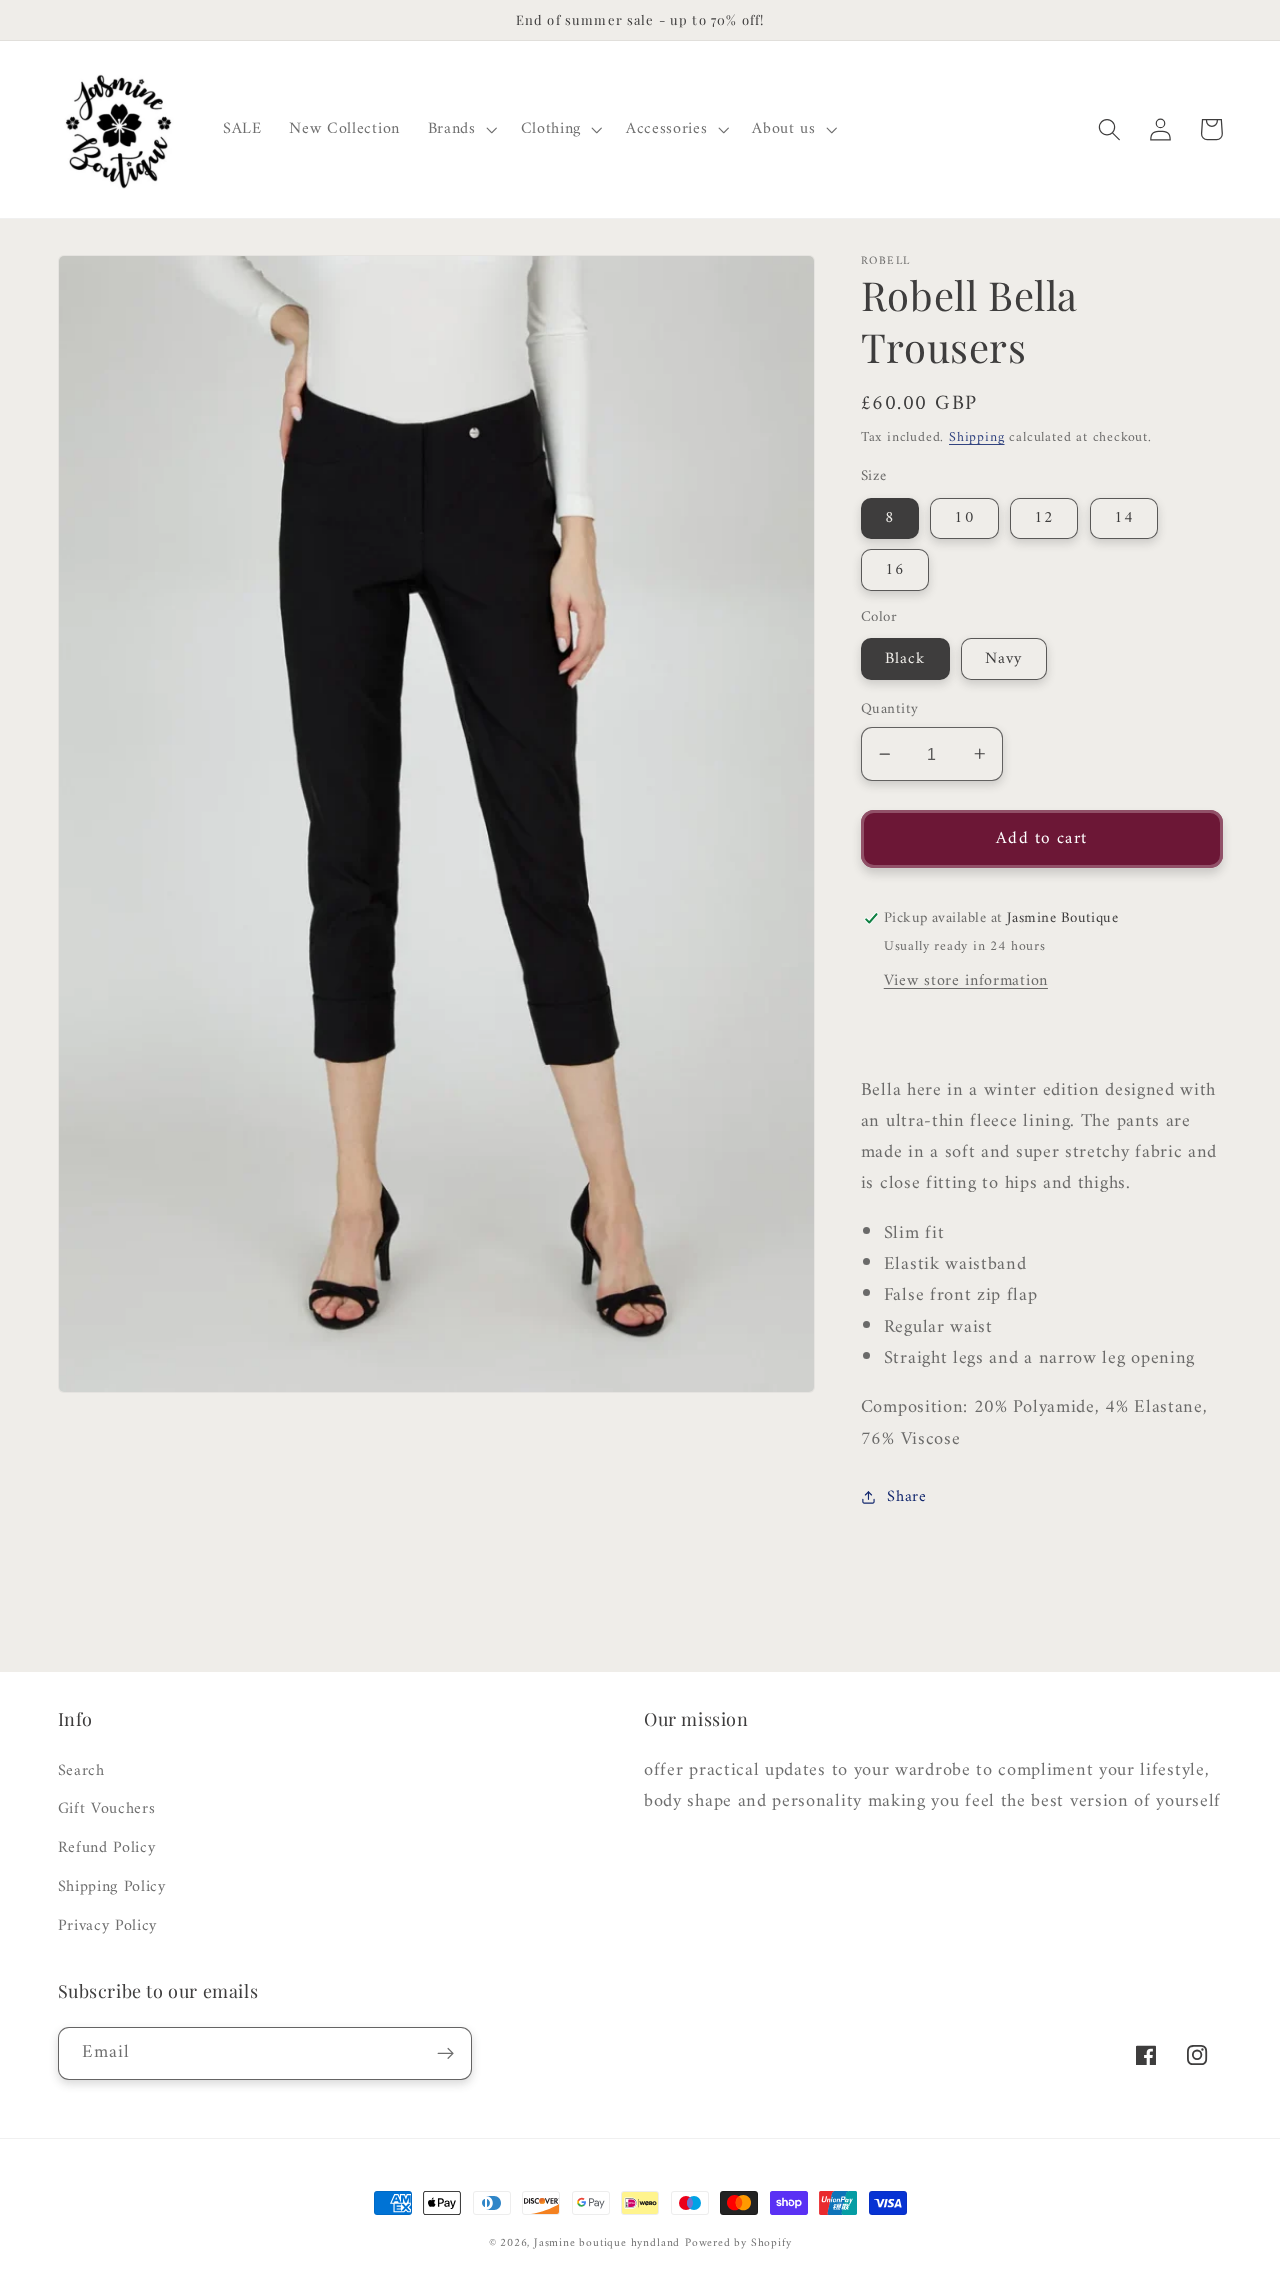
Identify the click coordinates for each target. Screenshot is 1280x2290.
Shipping (976, 437)
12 (1044, 518)
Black (905, 659)
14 (1124, 518)
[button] (460, 130)
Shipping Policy (112, 1887)
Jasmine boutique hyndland (607, 2243)
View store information (966, 981)
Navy (1004, 659)
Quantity (890, 709)
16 (895, 570)
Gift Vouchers (107, 1809)
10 (964, 518)
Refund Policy (107, 1848)
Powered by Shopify (738, 2243)
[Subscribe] (445, 2054)
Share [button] (906, 1496)
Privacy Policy (108, 1926)
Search (81, 1771)
